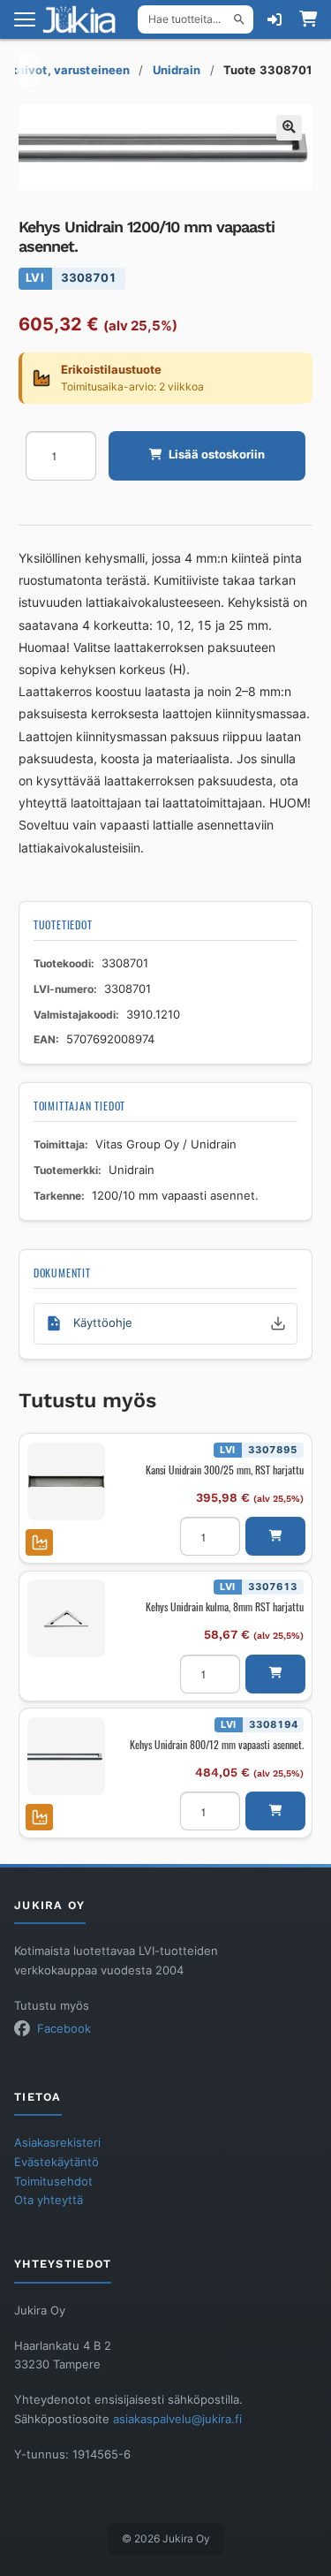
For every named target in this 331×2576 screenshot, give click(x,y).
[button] (289, 128)
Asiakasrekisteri (57, 2143)
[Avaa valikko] (25, 19)
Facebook (64, 2029)
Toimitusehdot (53, 2182)
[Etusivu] (85, 19)
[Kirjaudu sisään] (275, 19)
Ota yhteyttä (49, 2200)
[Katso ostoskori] (308, 19)
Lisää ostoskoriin (217, 455)
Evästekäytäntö (56, 2162)
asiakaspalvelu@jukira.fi (177, 2419)
